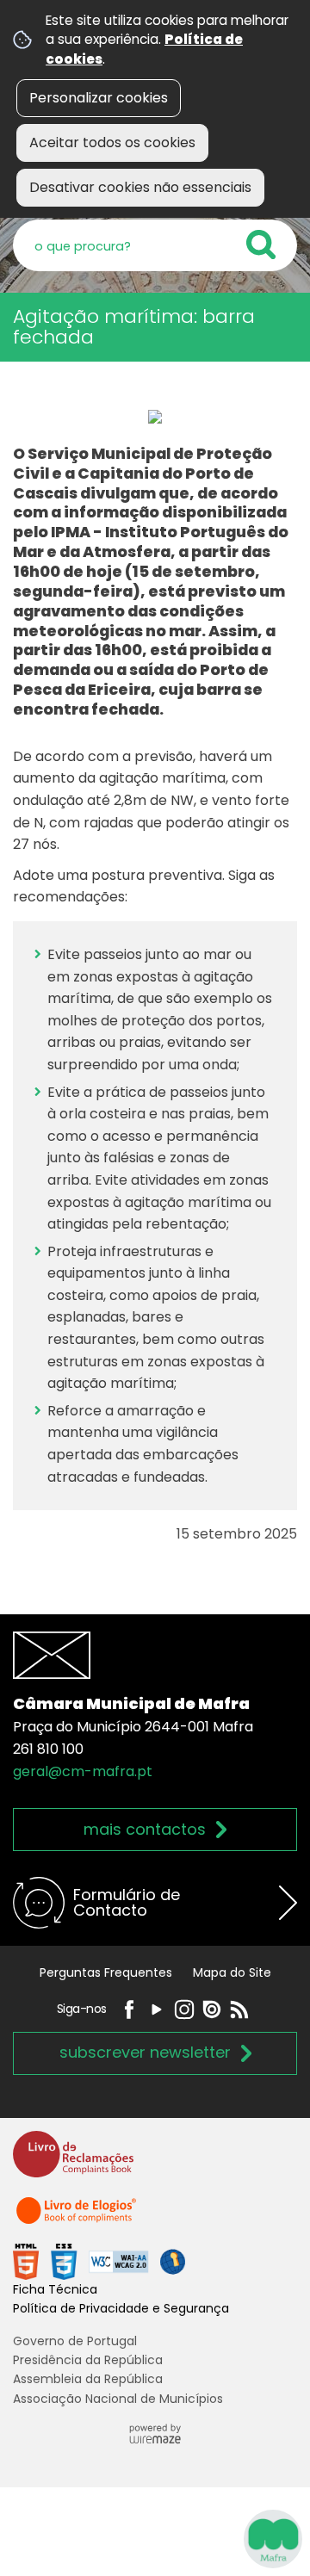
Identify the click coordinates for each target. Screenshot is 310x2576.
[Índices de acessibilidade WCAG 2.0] (99, 2260)
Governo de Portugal (75, 2341)
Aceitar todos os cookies (112, 142)
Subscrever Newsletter (145, 2052)
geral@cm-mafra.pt (83, 1771)
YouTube (157, 2009)
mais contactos (145, 1829)
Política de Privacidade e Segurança (121, 2308)
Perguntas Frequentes (106, 1972)
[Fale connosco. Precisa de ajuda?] (155, 2538)
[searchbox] (155, 245)
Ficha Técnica (55, 2289)
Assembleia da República (88, 2379)
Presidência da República (88, 2360)
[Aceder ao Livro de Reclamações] (73, 2161)
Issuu (212, 2009)
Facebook (129, 2009)
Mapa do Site (232, 1972)
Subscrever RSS (239, 2009)
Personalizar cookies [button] (99, 98)
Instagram (184, 2009)
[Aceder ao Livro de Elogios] (77, 2218)
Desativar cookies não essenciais (140, 187)
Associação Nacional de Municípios (118, 2399)
